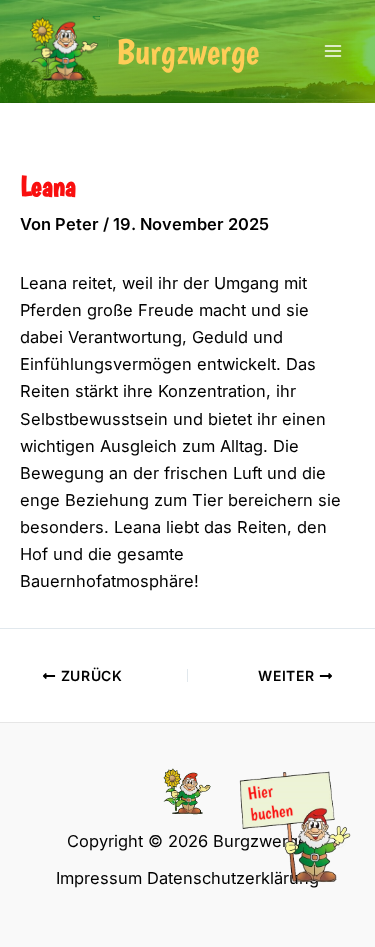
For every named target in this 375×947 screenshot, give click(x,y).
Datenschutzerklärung (233, 878)
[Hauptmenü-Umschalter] (332, 51)
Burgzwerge (187, 51)
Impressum (99, 878)
